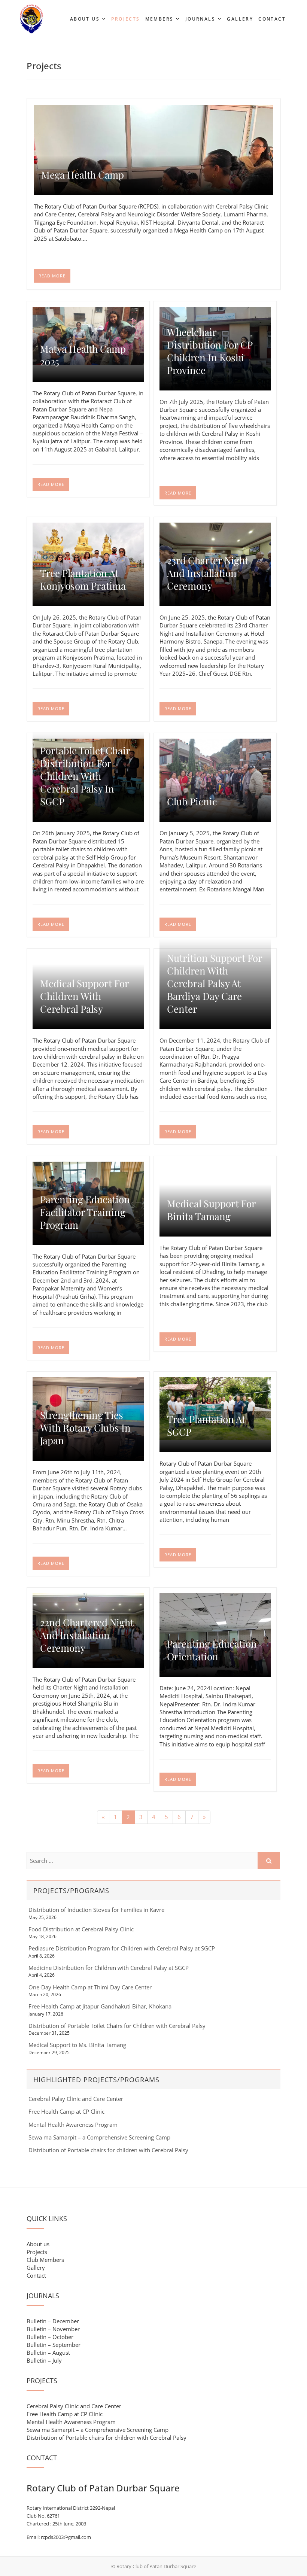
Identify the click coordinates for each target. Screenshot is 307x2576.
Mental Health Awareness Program (73, 2125)
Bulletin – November (53, 2329)
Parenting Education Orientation (212, 1650)
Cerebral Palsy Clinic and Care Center (76, 2099)
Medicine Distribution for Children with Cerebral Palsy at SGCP (109, 1968)
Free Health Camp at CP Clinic (66, 2111)
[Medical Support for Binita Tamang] (215, 1166)
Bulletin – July (44, 2360)
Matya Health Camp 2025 (83, 355)
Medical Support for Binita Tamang (211, 1210)
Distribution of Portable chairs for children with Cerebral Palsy (108, 2150)
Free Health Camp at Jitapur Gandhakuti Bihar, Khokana (100, 2006)
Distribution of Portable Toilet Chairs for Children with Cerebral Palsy (117, 2026)
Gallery (240, 19)
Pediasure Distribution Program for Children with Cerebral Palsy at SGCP (122, 1948)
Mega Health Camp (83, 175)
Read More (52, 276)
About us (38, 2244)
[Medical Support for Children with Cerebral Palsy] (88, 958)
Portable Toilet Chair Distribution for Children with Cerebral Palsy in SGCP (85, 776)
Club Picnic (192, 802)
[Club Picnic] (215, 780)
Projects (125, 19)
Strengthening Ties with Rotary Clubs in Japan (85, 1428)
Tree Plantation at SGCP (206, 1426)
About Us (85, 19)
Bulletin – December (53, 2321)
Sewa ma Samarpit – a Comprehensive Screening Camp (99, 2137)
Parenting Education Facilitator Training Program (85, 1212)
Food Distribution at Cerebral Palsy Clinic (81, 1929)
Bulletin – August (48, 2353)
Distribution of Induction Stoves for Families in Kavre (96, 1910)
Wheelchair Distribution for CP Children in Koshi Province (210, 351)
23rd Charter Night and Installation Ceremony (208, 573)
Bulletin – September (54, 2345)
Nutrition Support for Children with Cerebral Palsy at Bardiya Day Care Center (215, 983)
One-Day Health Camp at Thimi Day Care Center (90, 1987)
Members (159, 19)
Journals (200, 19)
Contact (272, 19)
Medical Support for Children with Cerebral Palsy (84, 996)
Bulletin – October (50, 2337)
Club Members (45, 2260)
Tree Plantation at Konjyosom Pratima (83, 580)
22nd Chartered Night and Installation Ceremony (87, 1635)
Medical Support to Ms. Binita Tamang (77, 2045)
